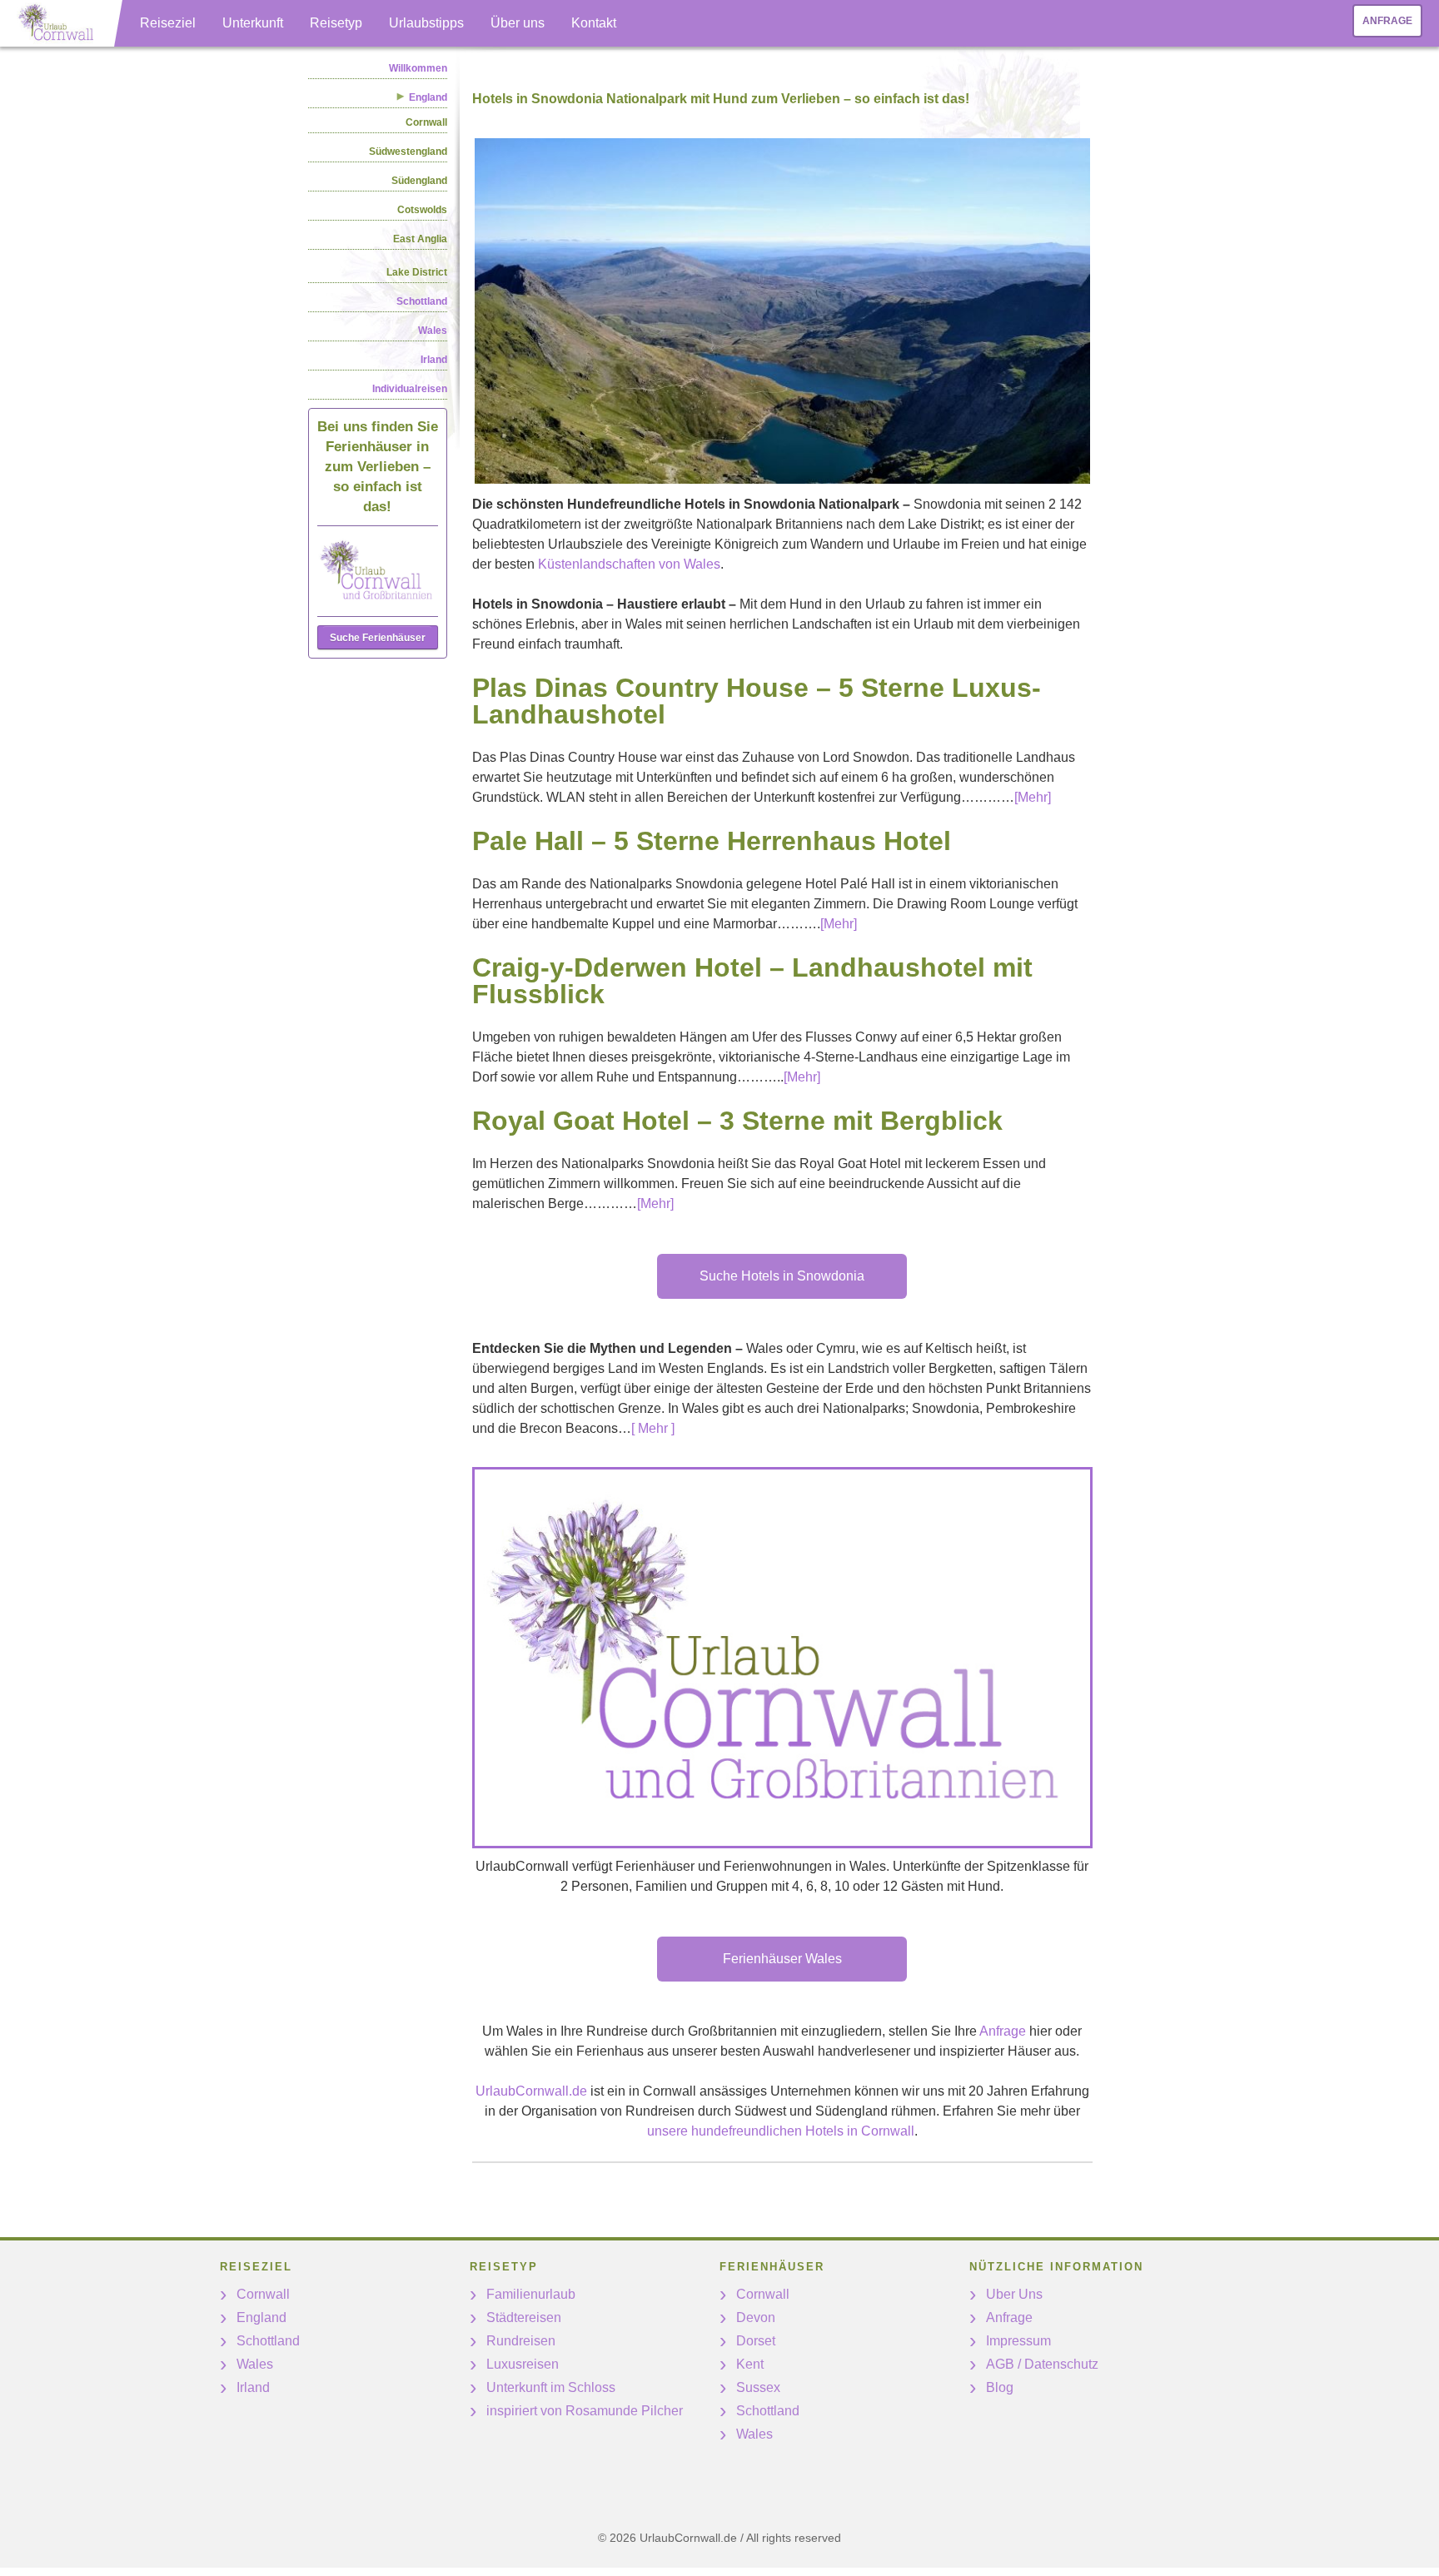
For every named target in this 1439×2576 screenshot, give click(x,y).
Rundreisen (521, 2341)
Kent (750, 2364)
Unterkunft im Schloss (551, 2387)
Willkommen (418, 68)
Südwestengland (408, 152)
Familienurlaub (531, 2294)
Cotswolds (422, 210)
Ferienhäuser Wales (782, 1959)
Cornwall (426, 122)
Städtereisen (524, 2317)
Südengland (419, 181)
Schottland (422, 301)
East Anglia (420, 239)
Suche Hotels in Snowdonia (782, 1276)
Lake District (417, 272)
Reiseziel (168, 23)
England (261, 2317)
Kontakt (594, 23)
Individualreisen (410, 389)
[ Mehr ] (653, 1428)
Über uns (518, 23)
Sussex (758, 2387)
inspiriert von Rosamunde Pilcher (585, 2411)
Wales (433, 331)
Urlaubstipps (426, 23)
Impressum (1018, 2341)
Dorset (756, 2341)
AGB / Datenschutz (1042, 2364)
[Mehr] (1033, 797)
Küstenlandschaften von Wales (629, 564)
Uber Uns (1014, 2294)
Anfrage (1387, 21)
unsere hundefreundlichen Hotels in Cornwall (781, 2131)
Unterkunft (253, 23)
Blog (1000, 2387)
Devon (756, 2317)
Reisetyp (336, 23)
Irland (434, 360)
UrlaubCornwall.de (531, 2091)
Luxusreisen (523, 2364)
